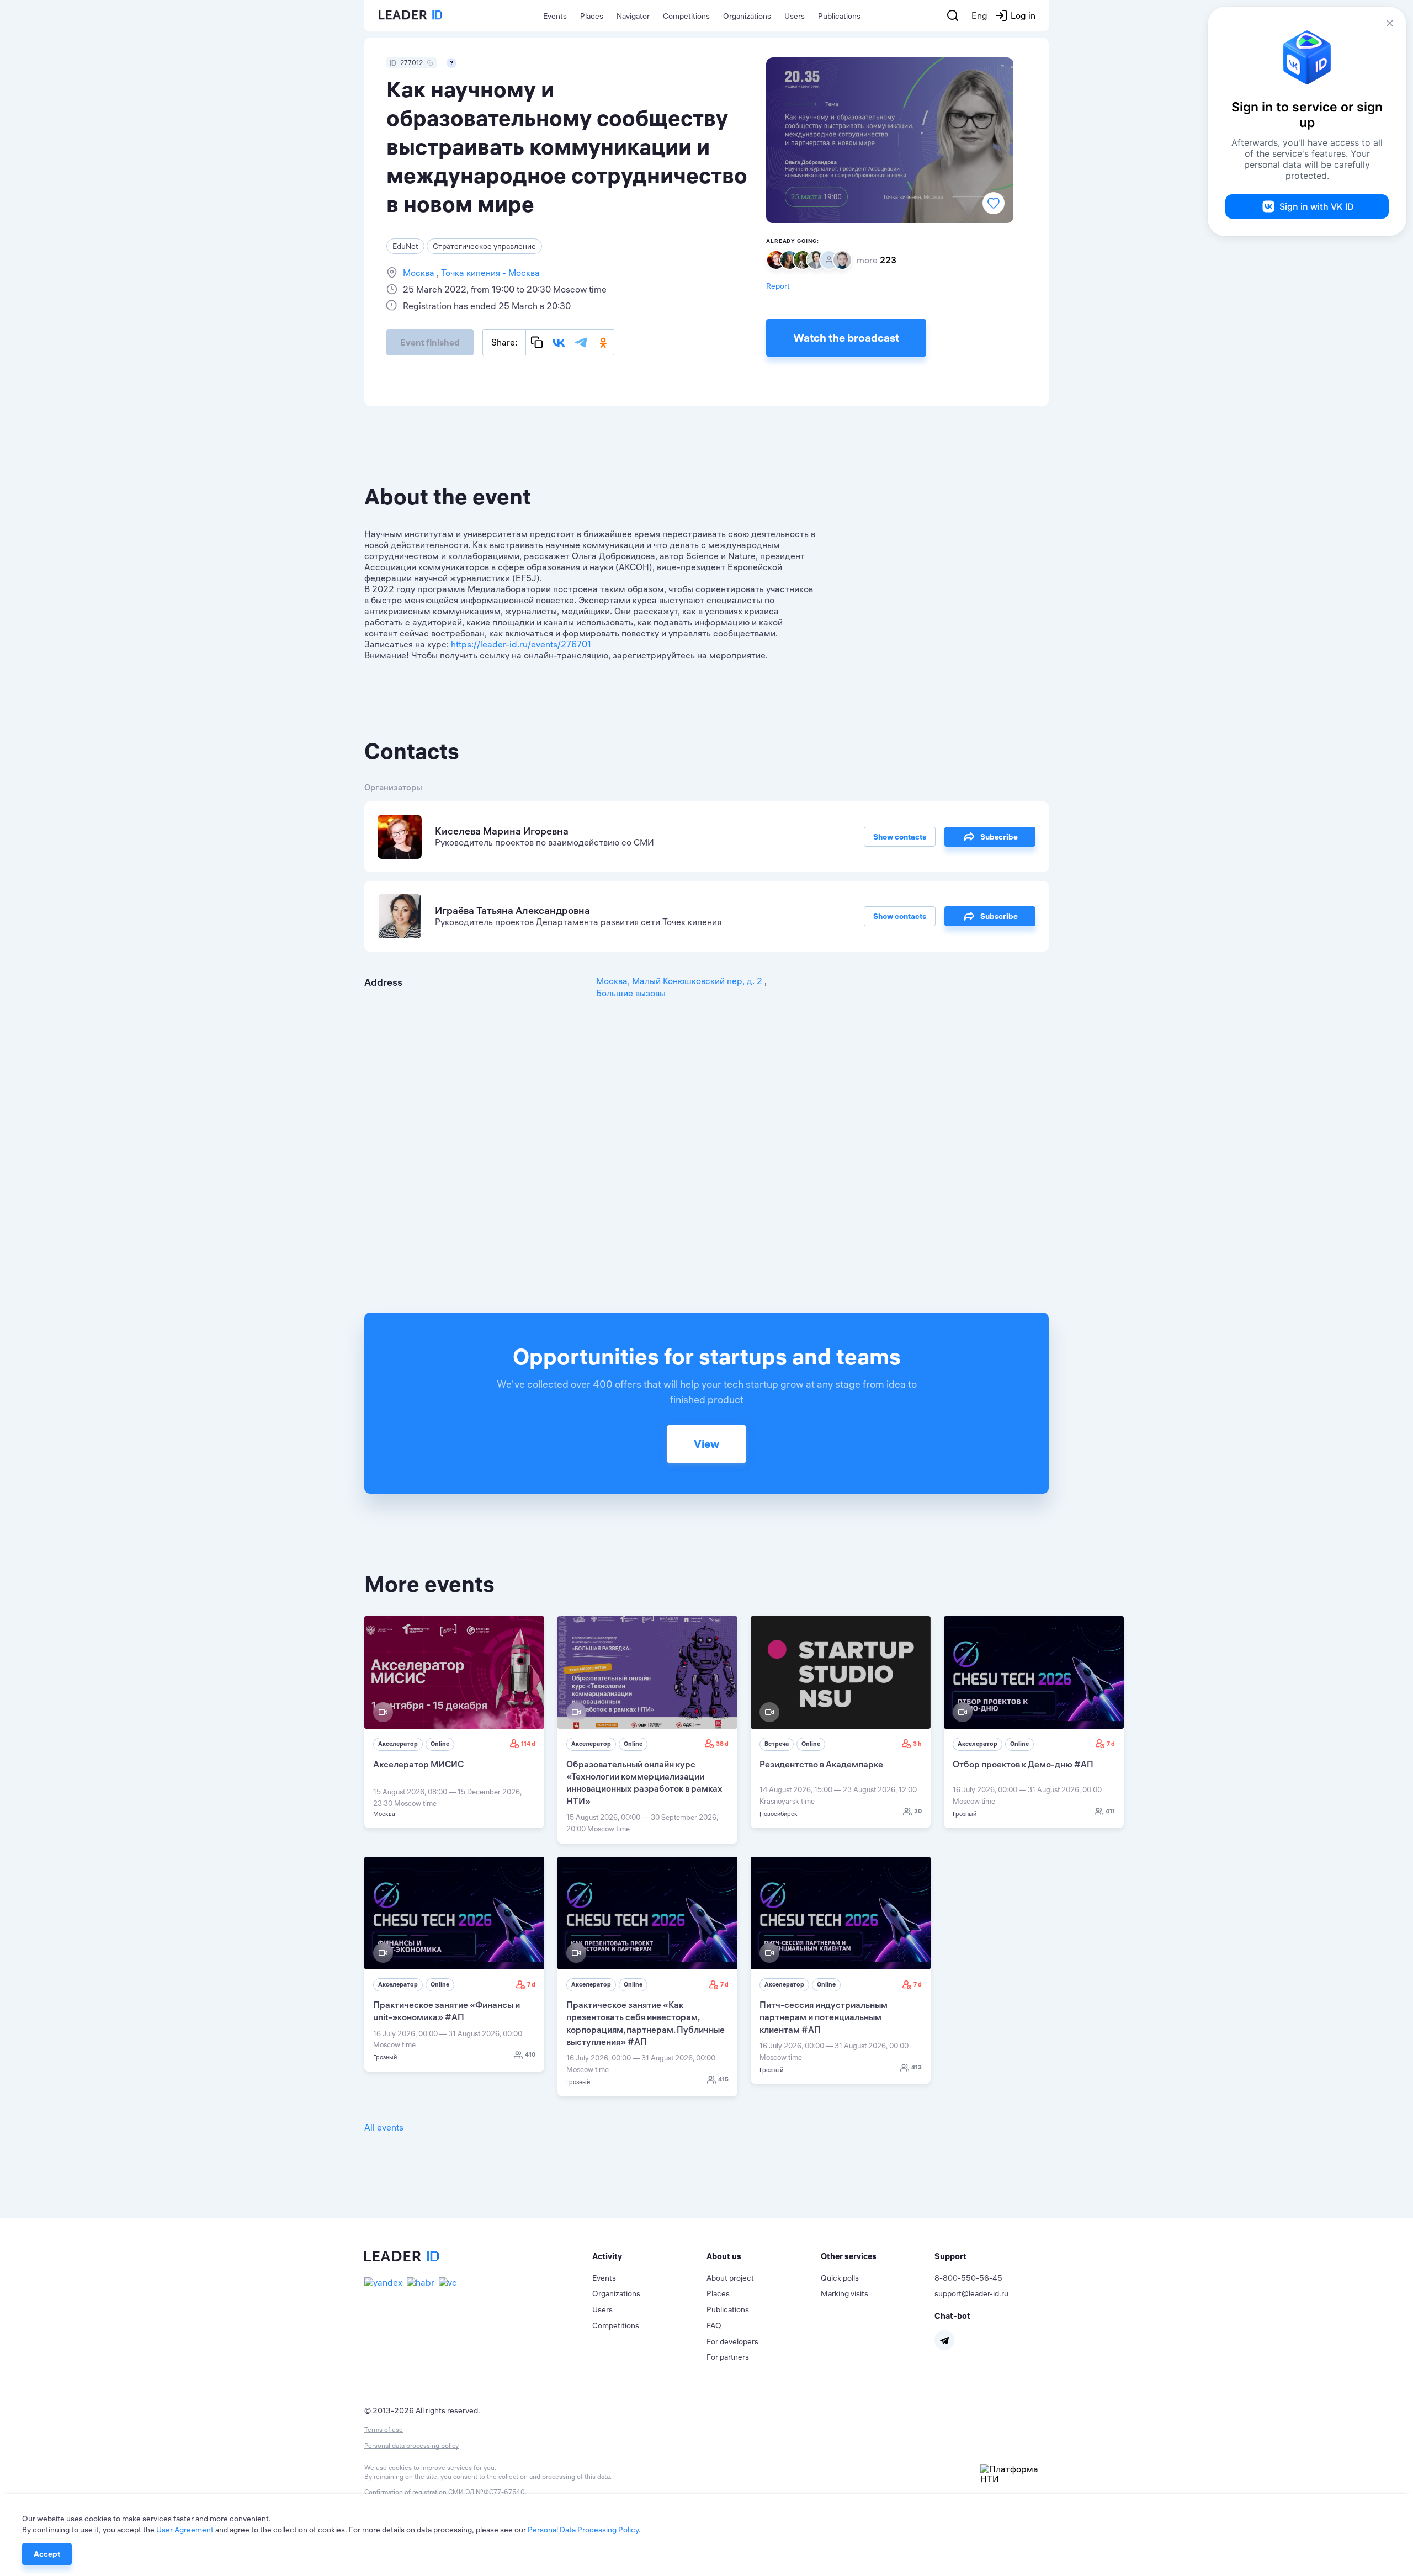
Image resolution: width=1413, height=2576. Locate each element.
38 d (722, 1744)
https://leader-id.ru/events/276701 (521, 644)
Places (592, 16)
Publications (839, 16)
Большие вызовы (631, 993)
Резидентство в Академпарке (821, 1764)
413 (917, 2067)
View (706, 1444)
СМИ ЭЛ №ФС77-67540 (487, 2492)
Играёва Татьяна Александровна (512, 910)
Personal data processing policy (411, 2445)
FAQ (714, 2325)
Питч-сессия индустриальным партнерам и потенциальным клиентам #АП (824, 2017)
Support (950, 2256)
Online (440, 1744)
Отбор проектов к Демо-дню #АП (1023, 1764)
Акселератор (398, 1744)
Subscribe (999, 837)
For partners (728, 2357)
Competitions (686, 16)
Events (555, 16)
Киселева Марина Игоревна (502, 831)
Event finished (430, 342)
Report (778, 286)
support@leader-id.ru (971, 2293)
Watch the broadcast (846, 338)
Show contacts (900, 837)
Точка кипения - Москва (489, 273)
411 (1110, 1811)
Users (795, 16)
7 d (1111, 1744)
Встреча (777, 1744)
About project (730, 2278)
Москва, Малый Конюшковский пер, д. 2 (680, 981)
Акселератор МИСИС (418, 1764)
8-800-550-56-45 (968, 2278)
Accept (47, 2554)
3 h (917, 1744)
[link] (454, 1722)
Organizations (747, 16)
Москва (420, 273)
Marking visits (844, 2293)
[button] (649, 2256)
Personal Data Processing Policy (583, 2530)
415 (723, 2079)
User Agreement (185, 2530)
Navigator (633, 16)
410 (530, 2054)
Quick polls (840, 2278)
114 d (528, 1744)
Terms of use (384, 2429)
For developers (732, 2341)
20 (918, 1811)
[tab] (649, 2256)
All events (384, 2127)
